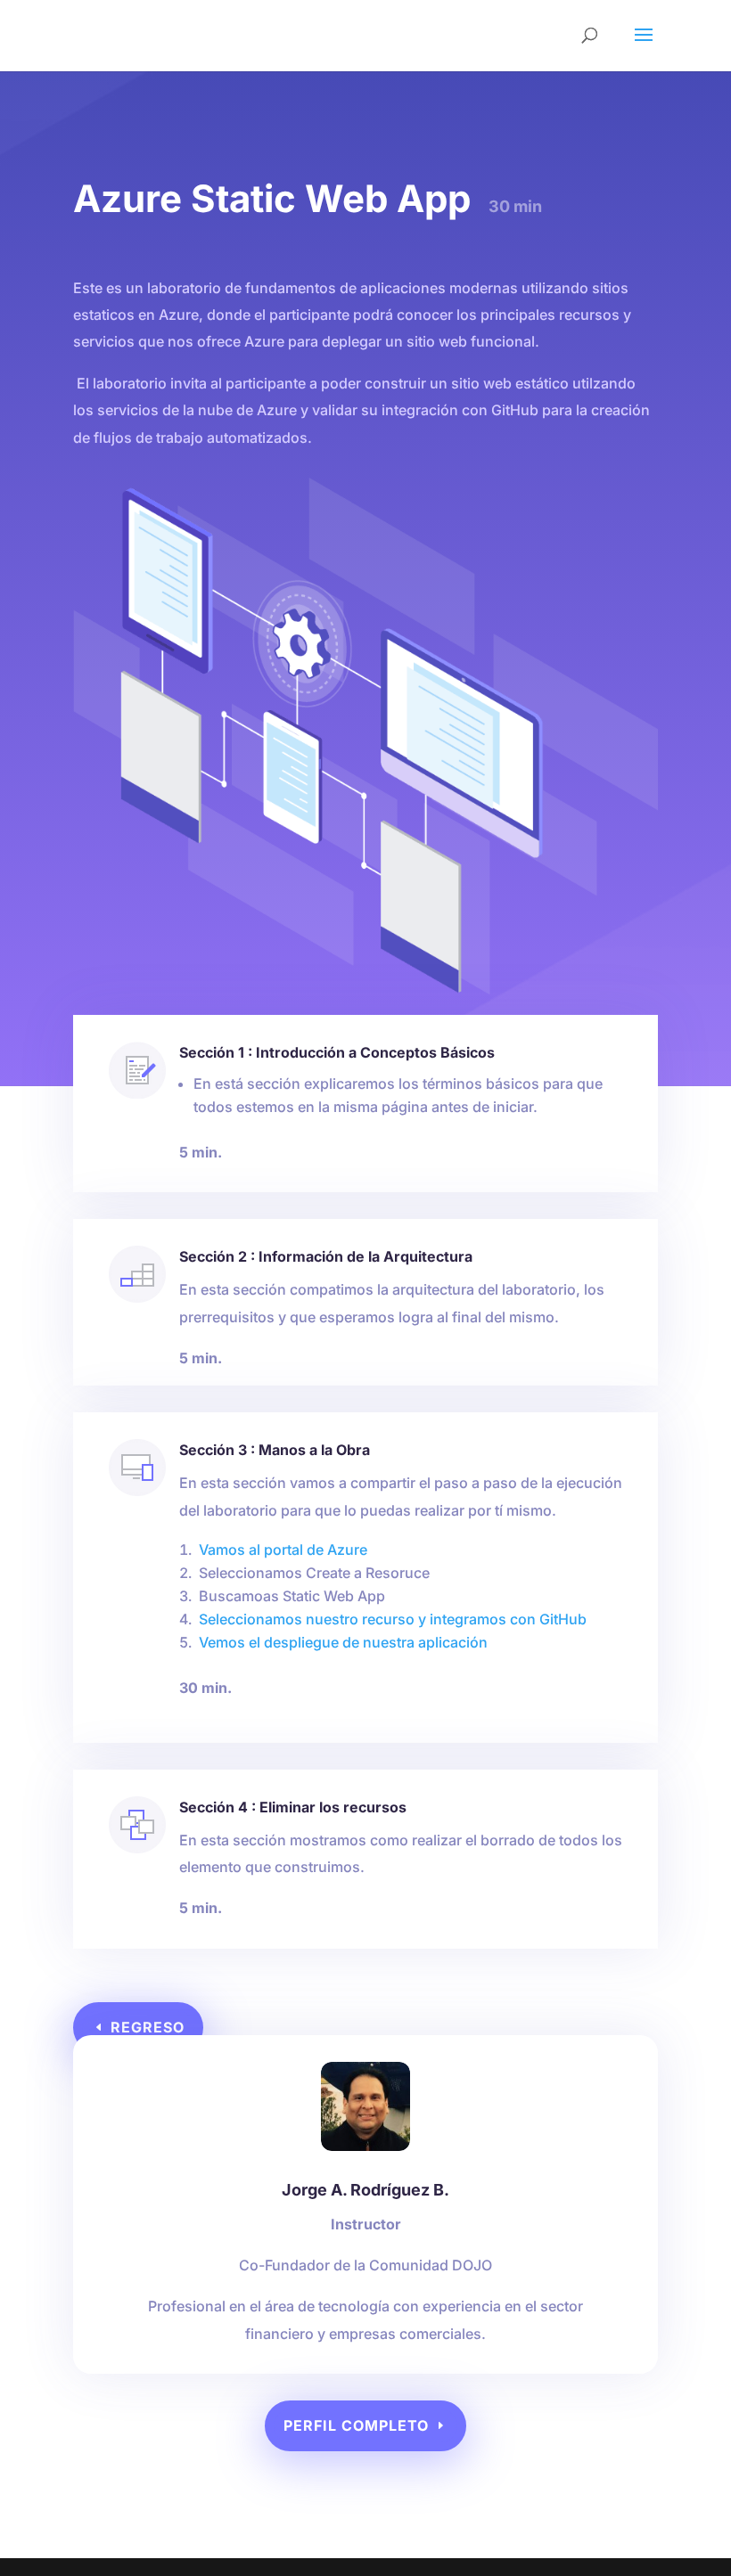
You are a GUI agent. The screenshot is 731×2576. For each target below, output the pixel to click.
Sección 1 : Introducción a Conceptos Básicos (337, 1052)
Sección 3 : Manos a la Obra (275, 1450)
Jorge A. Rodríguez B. (365, 2190)
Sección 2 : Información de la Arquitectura (326, 1256)
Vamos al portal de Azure (281, 1550)
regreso (148, 2027)
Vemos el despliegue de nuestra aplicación (341, 1642)
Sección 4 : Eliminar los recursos (293, 1807)
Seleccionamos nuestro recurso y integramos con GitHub (393, 1619)
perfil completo (356, 2425)
